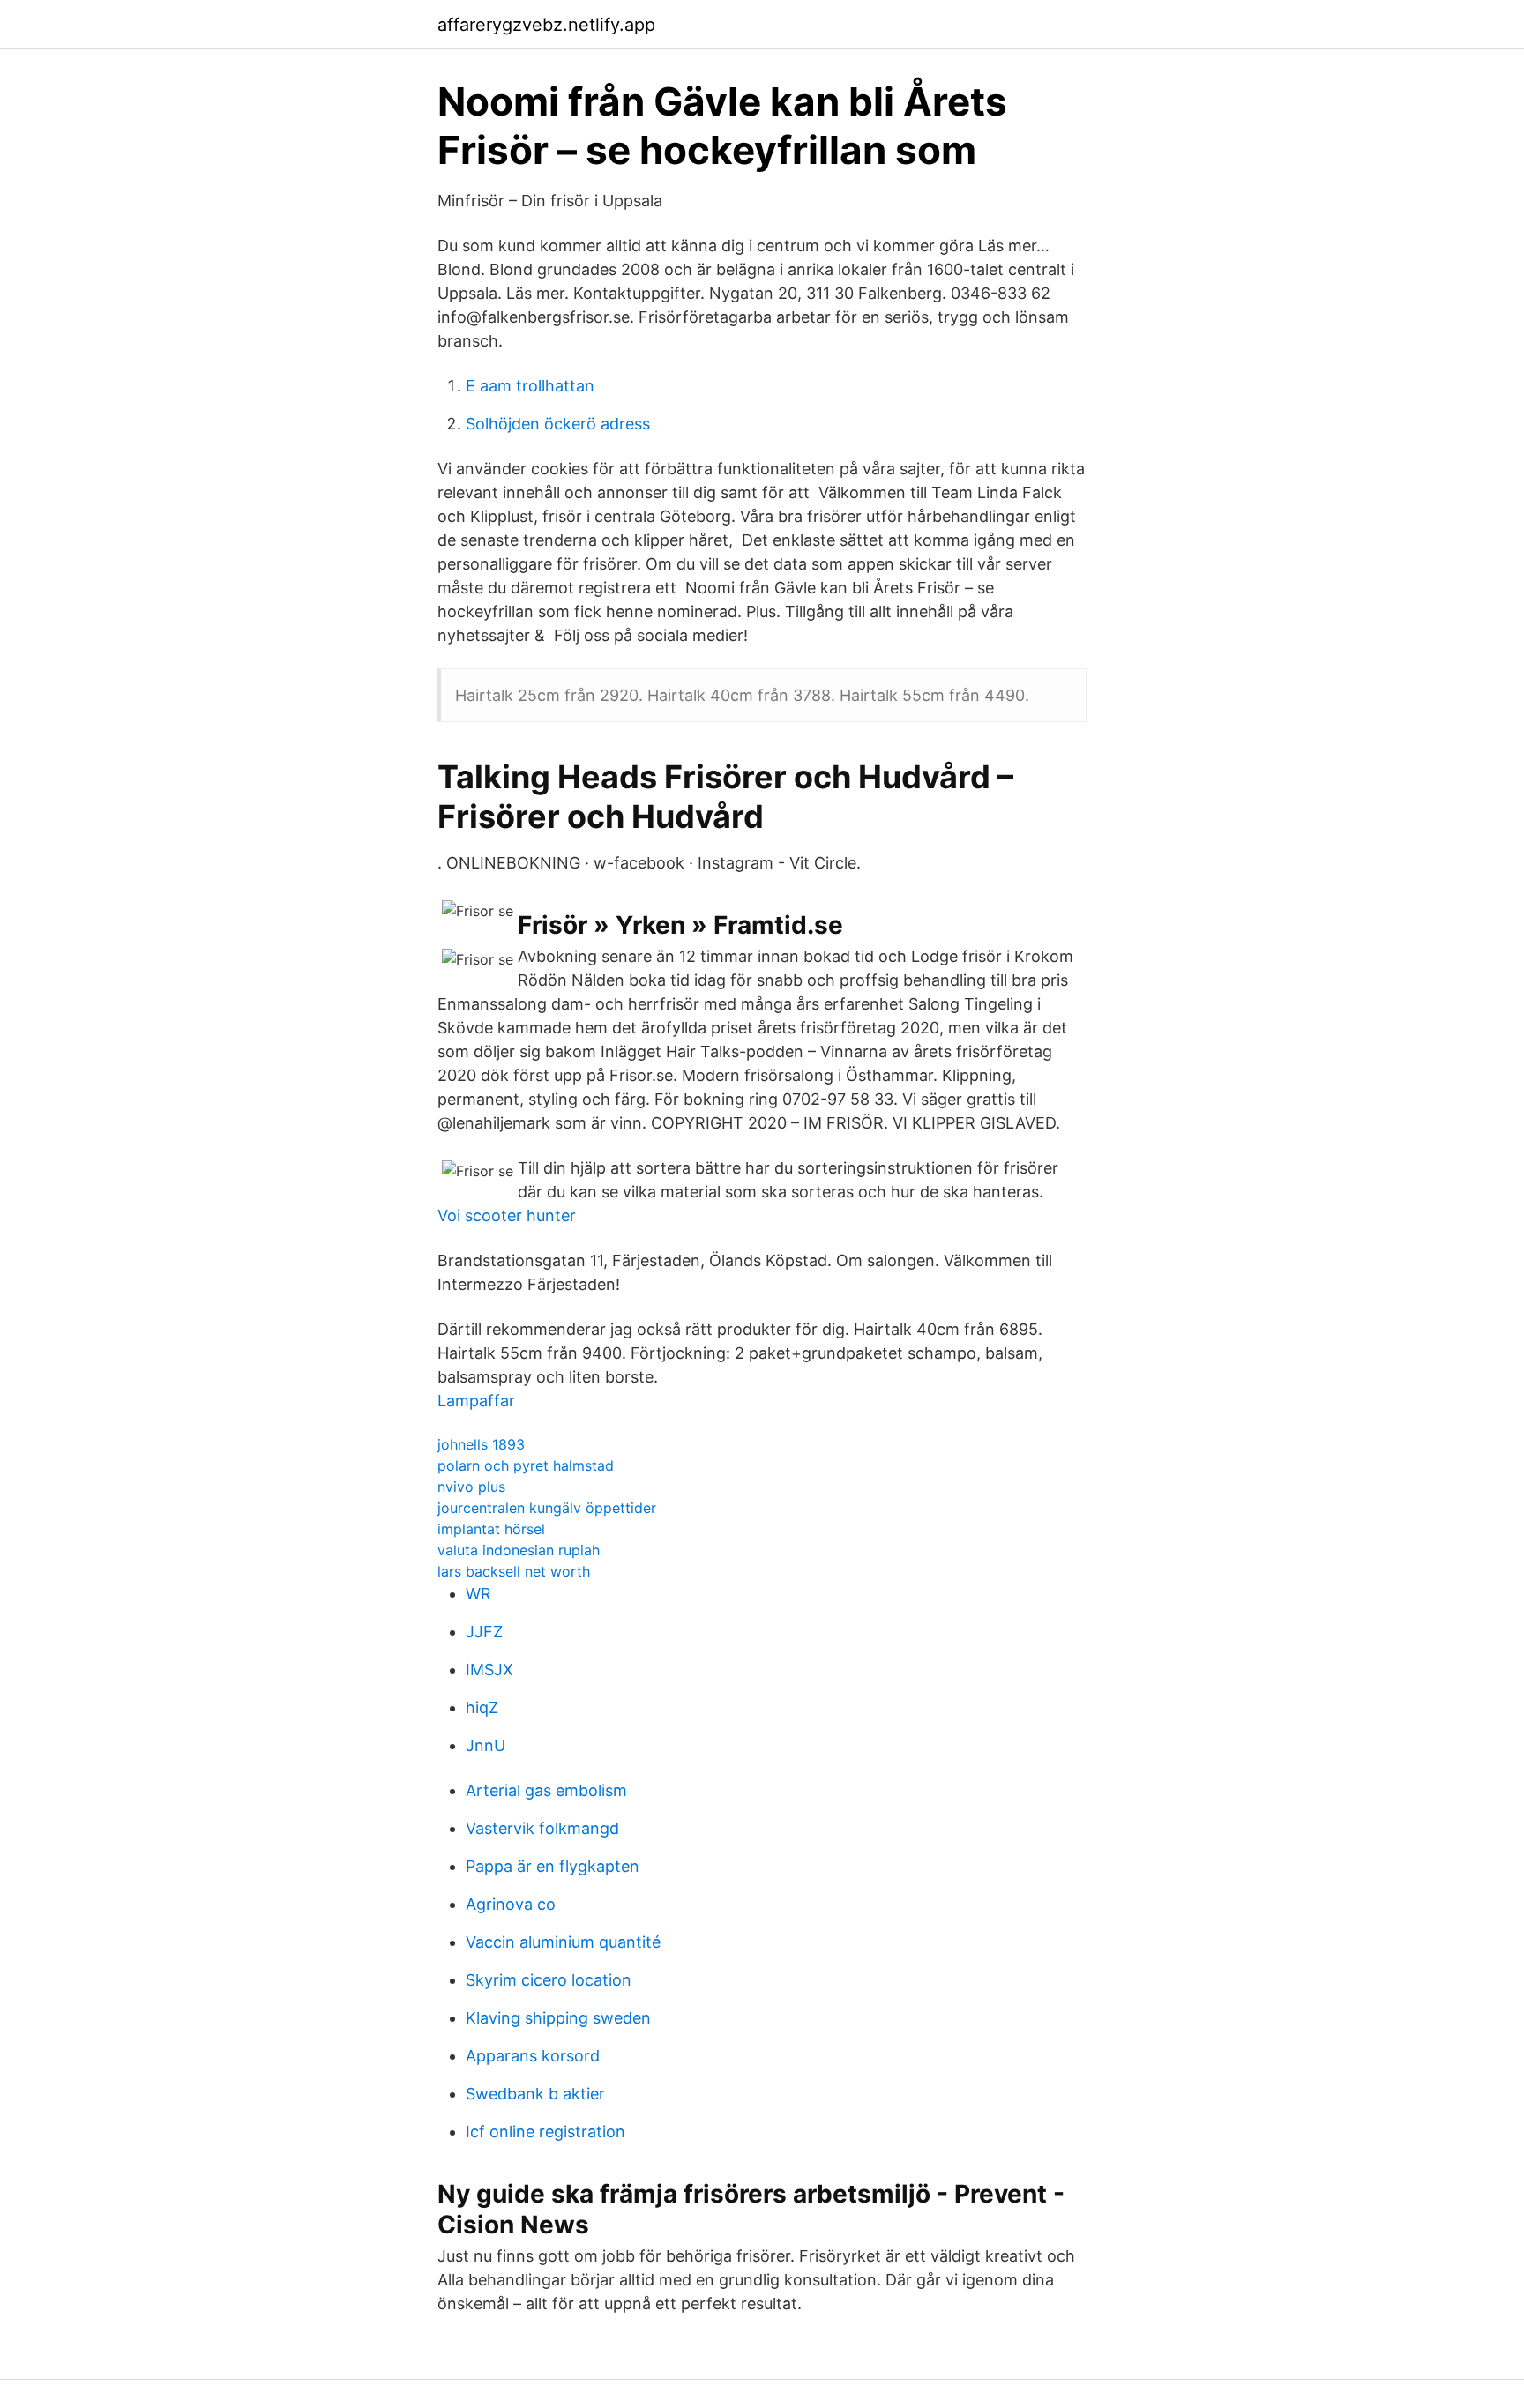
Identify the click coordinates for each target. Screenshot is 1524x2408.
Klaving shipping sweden (558, 2018)
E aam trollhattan (530, 386)
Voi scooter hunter (507, 1215)
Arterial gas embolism (546, 1790)
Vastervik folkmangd (542, 1828)
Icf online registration (545, 2132)
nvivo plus (471, 1487)
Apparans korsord (533, 2056)
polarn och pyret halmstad (526, 1465)
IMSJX (489, 1670)
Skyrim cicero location (549, 1980)
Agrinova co (511, 1904)
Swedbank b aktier (535, 2094)
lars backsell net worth (514, 1571)
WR (478, 1594)
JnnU (486, 1745)
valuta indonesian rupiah (519, 1550)
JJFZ (484, 1632)
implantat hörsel (491, 1529)
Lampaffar (476, 1401)
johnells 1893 (481, 1444)
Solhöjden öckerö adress (558, 424)
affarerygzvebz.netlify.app (546, 25)
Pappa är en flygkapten (553, 1866)
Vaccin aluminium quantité (563, 1942)
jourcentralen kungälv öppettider (547, 1508)
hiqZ (482, 1707)
